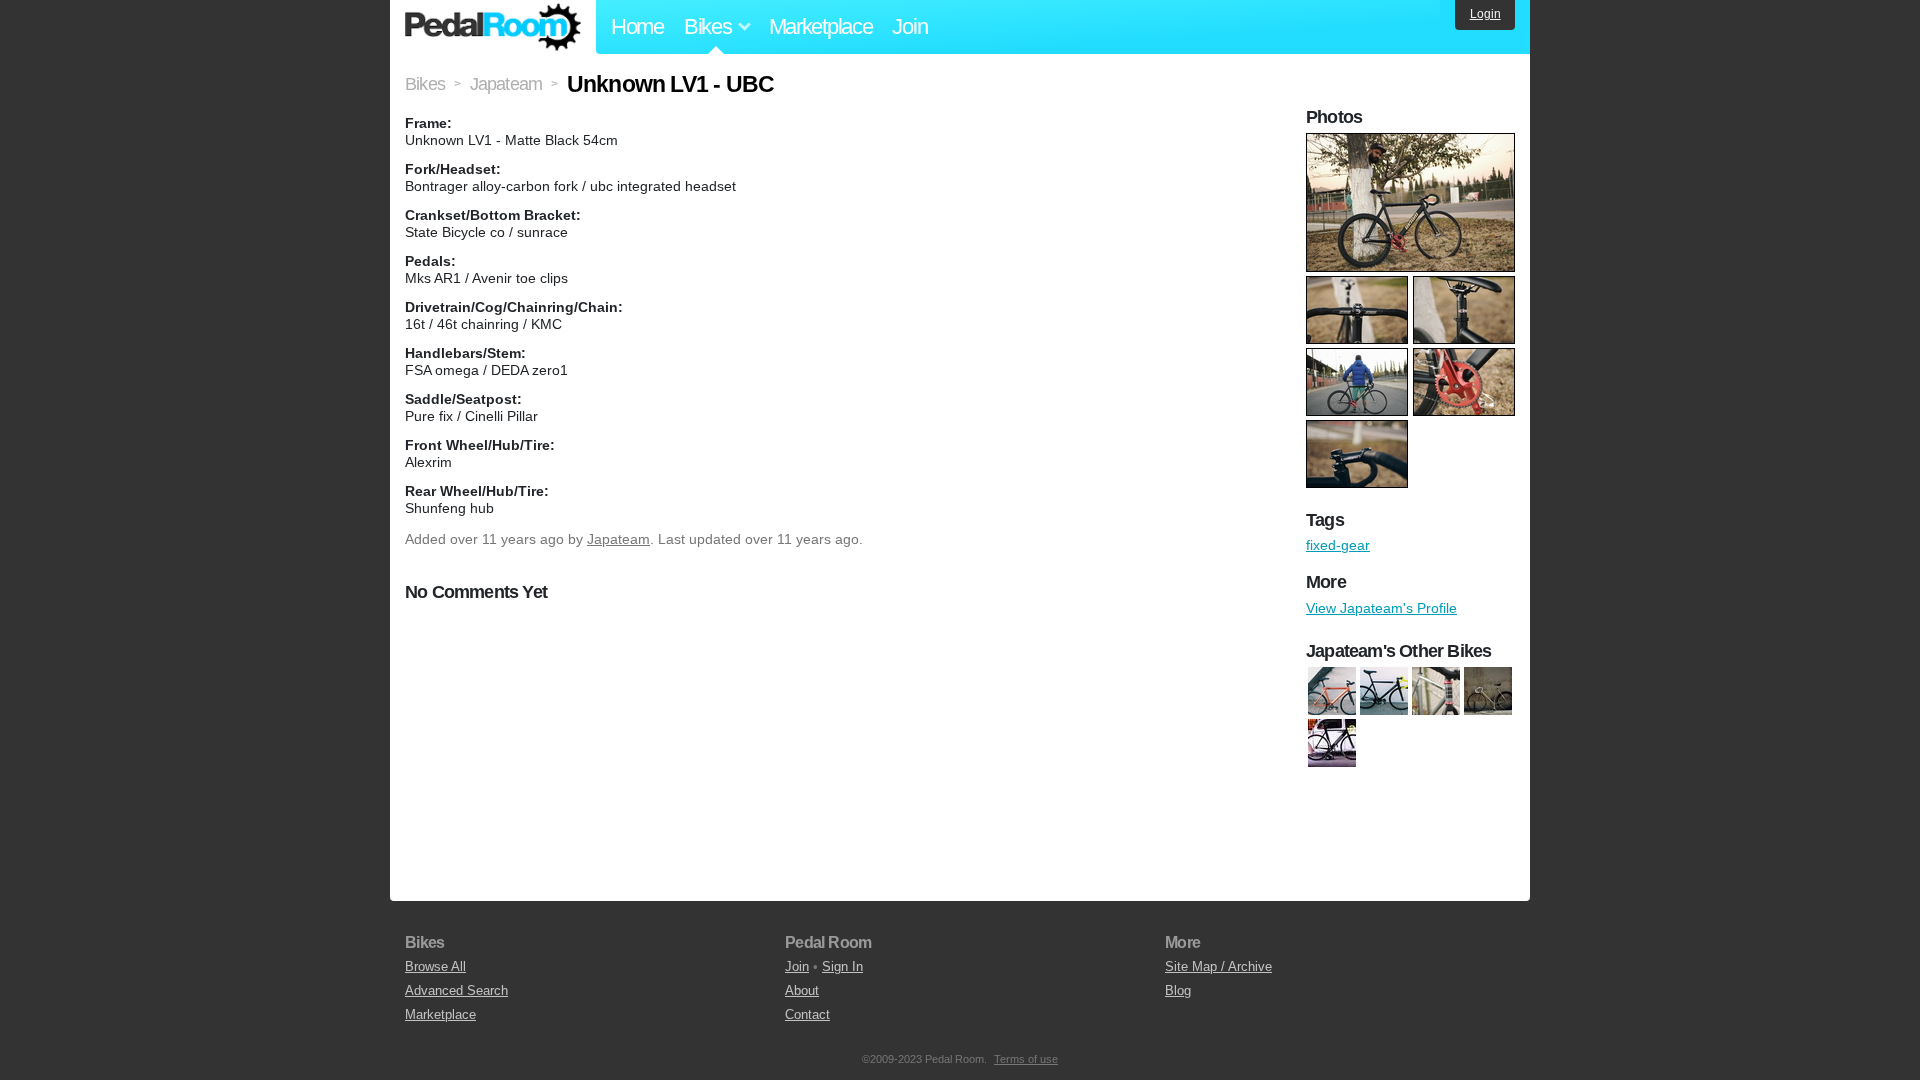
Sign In (842, 966)
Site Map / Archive (1218, 966)
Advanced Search (456, 990)
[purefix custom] (1436, 691)
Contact (807, 1014)
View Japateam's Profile (1381, 608)
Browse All (435, 966)
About (802, 990)
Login (1485, 14)
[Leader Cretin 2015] (1384, 691)
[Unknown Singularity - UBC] (1332, 743)
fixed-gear (1338, 545)
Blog (1178, 990)
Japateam (618, 539)
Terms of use (1026, 1059)
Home (637, 26)
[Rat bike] (1488, 691)
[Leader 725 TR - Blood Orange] (1332, 691)
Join (909, 26)
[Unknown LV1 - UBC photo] (1413, 143)
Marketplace (821, 26)
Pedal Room (493, 27)
